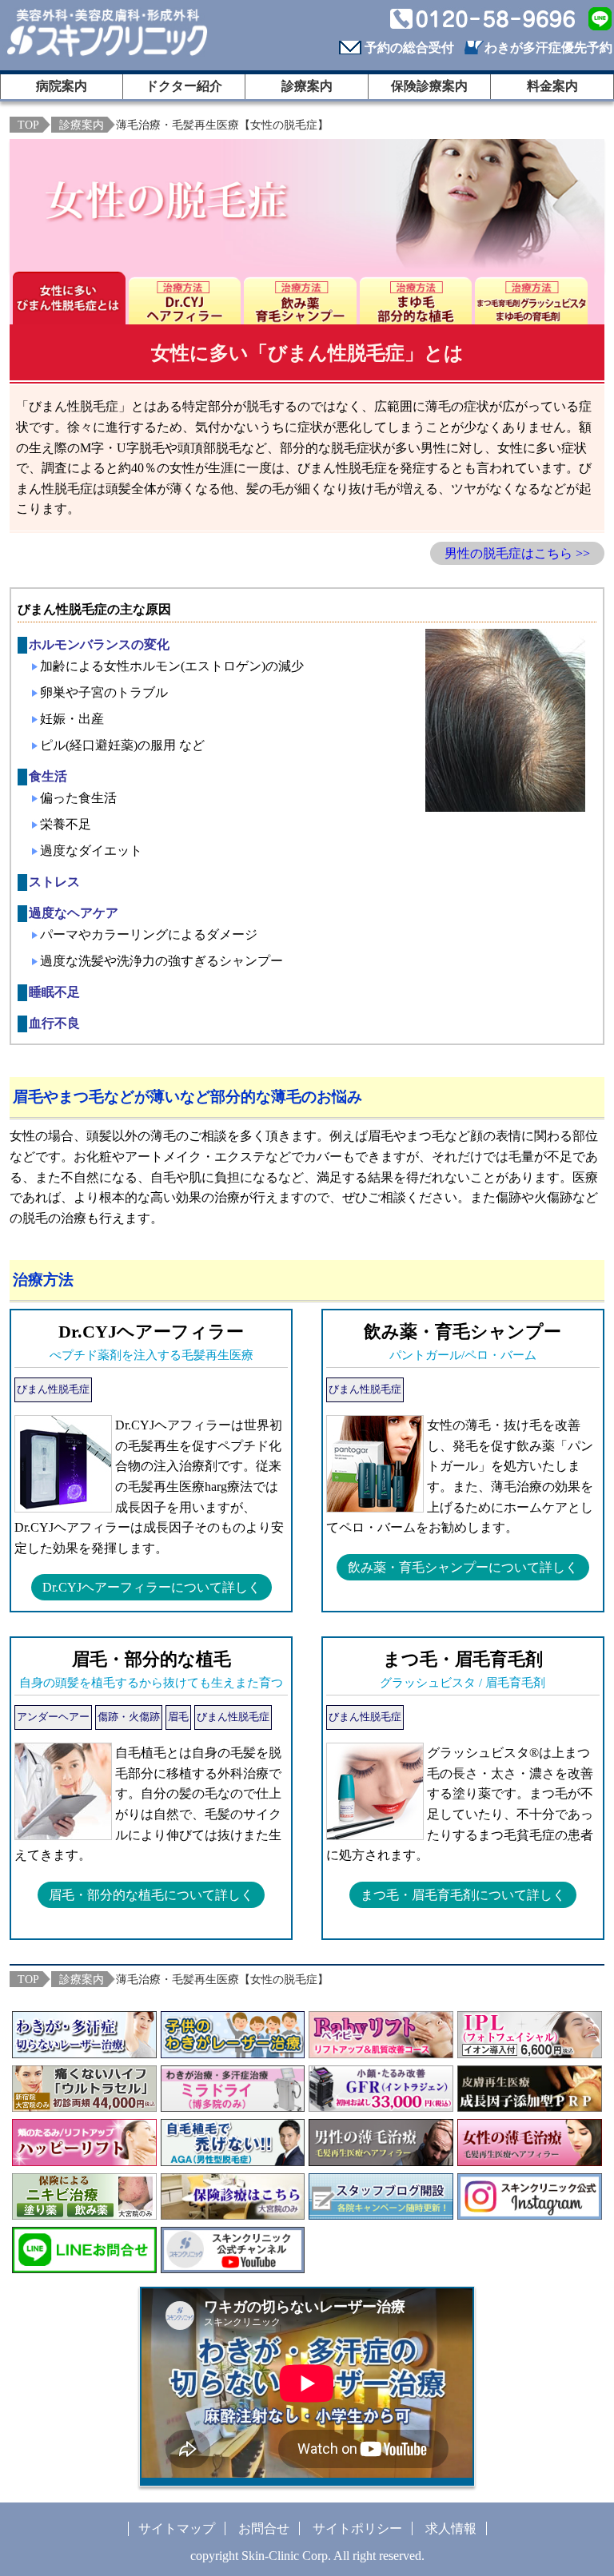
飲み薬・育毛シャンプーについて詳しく (463, 1567)
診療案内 (307, 86)
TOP (28, 125)
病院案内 (62, 86)
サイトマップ (177, 2528)
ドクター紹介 (184, 86)
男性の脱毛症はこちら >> (517, 553)
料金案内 (552, 86)
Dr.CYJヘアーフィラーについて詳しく (152, 1587)
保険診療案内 (429, 86)
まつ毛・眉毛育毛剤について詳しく (463, 1895)
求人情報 (451, 2528)
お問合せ (264, 2528)
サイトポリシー (357, 2528)
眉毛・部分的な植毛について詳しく (151, 1895)
